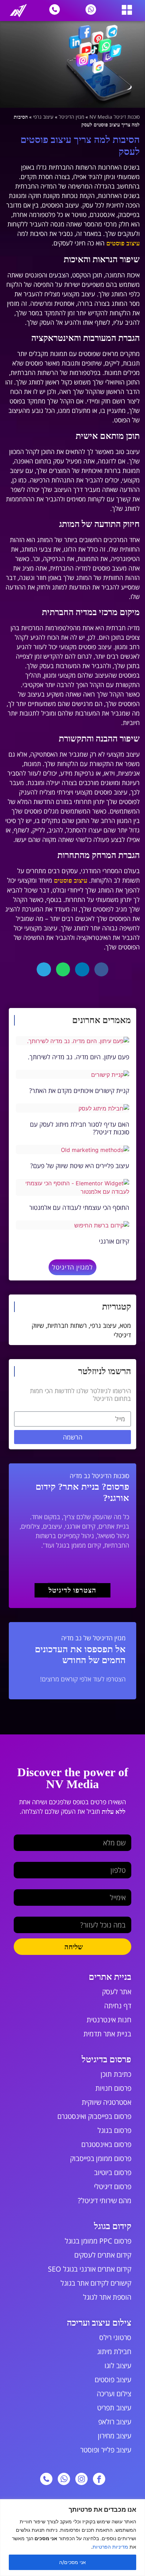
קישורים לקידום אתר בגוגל (96, 2283)
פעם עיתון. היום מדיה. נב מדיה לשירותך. (78, 1057)
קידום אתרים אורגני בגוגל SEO (90, 2269)
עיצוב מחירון (115, 2436)
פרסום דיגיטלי (113, 2186)
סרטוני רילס (115, 2337)
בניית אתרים (110, 1977)
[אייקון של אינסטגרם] (81, 2479)
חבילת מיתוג (114, 2351)
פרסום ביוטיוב (113, 2172)
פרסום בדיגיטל (106, 2059)
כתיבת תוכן (116, 2074)
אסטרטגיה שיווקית (106, 2102)
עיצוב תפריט (114, 2408)
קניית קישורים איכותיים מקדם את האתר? (79, 1091)
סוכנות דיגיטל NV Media (115, 117)
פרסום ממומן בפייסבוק (101, 2158)
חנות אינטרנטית (109, 2020)
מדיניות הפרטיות (110, 2547)
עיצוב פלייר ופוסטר (106, 2450)
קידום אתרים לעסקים (103, 2255)
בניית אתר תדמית (107, 2034)
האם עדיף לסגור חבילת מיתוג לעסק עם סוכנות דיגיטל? (80, 1128)
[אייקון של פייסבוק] (99, 2479)
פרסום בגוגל (114, 2130)
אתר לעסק (117, 1992)
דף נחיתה (118, 2006)
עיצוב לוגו (118, 2366)
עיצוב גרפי (43, 117)
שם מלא (121, 1832)
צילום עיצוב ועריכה (99, 2323)
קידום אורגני (114, 1241)
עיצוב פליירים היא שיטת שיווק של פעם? (80, 1166)
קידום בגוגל (113, 2226)
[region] (72, 2538)
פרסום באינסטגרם (106, 2144)
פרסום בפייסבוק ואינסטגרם (94, 2116)
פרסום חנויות (113, 2088)
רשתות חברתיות (67, 1325)
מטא (125, 1325)
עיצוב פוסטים (123, 243)
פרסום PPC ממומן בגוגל (98, 2241)
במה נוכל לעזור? (112, 1914)
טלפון (125, 1859)
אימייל (124, 1886)
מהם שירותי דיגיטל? (105, 2201)
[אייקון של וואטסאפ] (64, 2479)
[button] (127, 10)
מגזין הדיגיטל (71, 117)
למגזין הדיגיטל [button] (72, 1267)
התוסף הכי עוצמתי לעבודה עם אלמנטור (79, 1207)
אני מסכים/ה (72, 2562)
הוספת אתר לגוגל (107, 2297)
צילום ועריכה (114, 2394)
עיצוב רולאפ (115, 2422)
